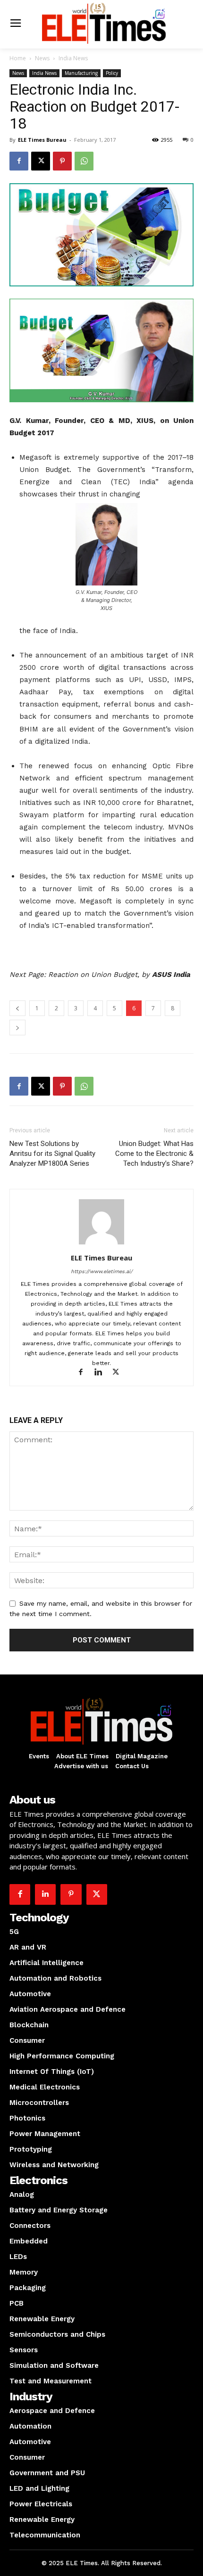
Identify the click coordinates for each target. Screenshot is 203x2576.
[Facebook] (19, 161)
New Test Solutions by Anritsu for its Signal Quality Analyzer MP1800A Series (52, 1154)
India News (73, 58)
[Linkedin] (103, 1373)
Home (18, 58)
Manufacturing (81, 73)
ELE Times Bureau (42, 140)
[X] (41, 161)
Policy (112, 73)
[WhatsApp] (84, 161)
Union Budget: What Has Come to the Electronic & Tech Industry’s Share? (154, 1154)
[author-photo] (101, 1244)
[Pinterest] (62, 161)
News (42, 58)
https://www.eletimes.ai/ (102, 1272)
